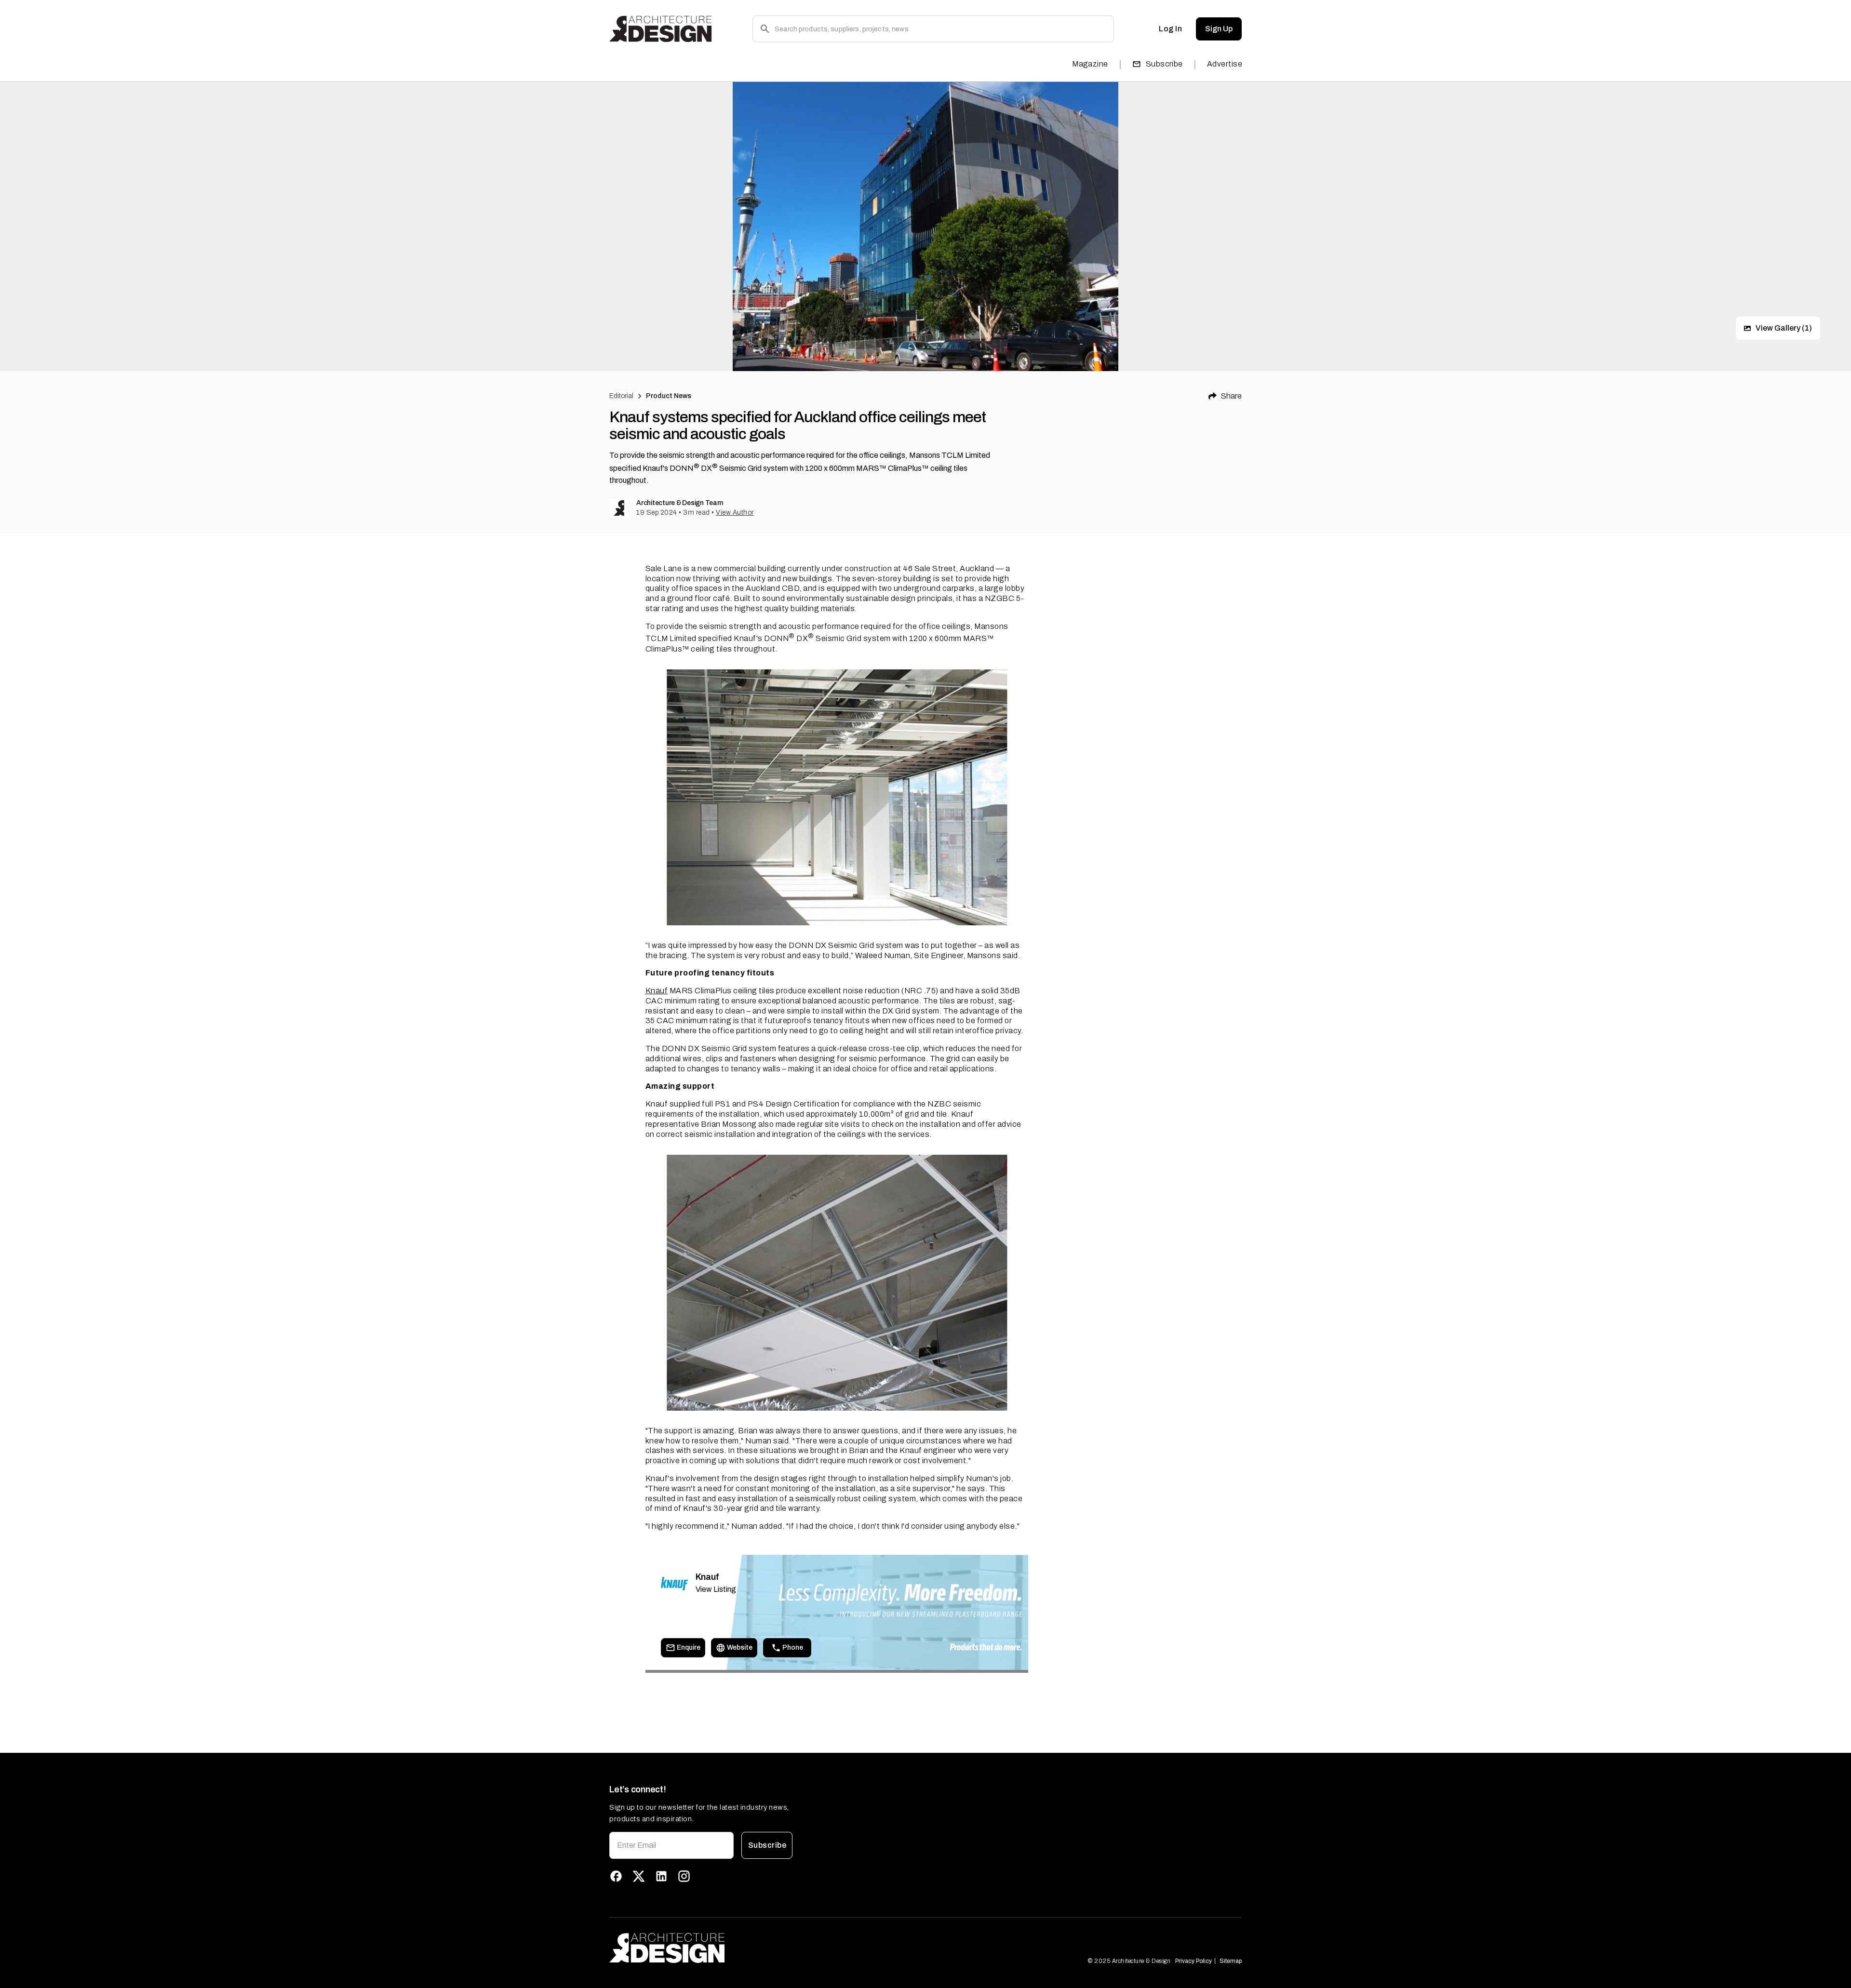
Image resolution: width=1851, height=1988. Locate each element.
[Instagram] (684, 1876)
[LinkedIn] (661, 1876)
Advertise (1225, 64)
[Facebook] (616, 1876)
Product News (669, 396)
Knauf (657, 991)
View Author (735, 513)
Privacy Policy (1194, 1961)
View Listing (716, 1589)
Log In (1170, 29)
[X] (639, 1876)
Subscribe (1164, 64)
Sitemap (1231, 1961)
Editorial (621, 396)
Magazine (1090, 64)
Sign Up (1219, 29)
